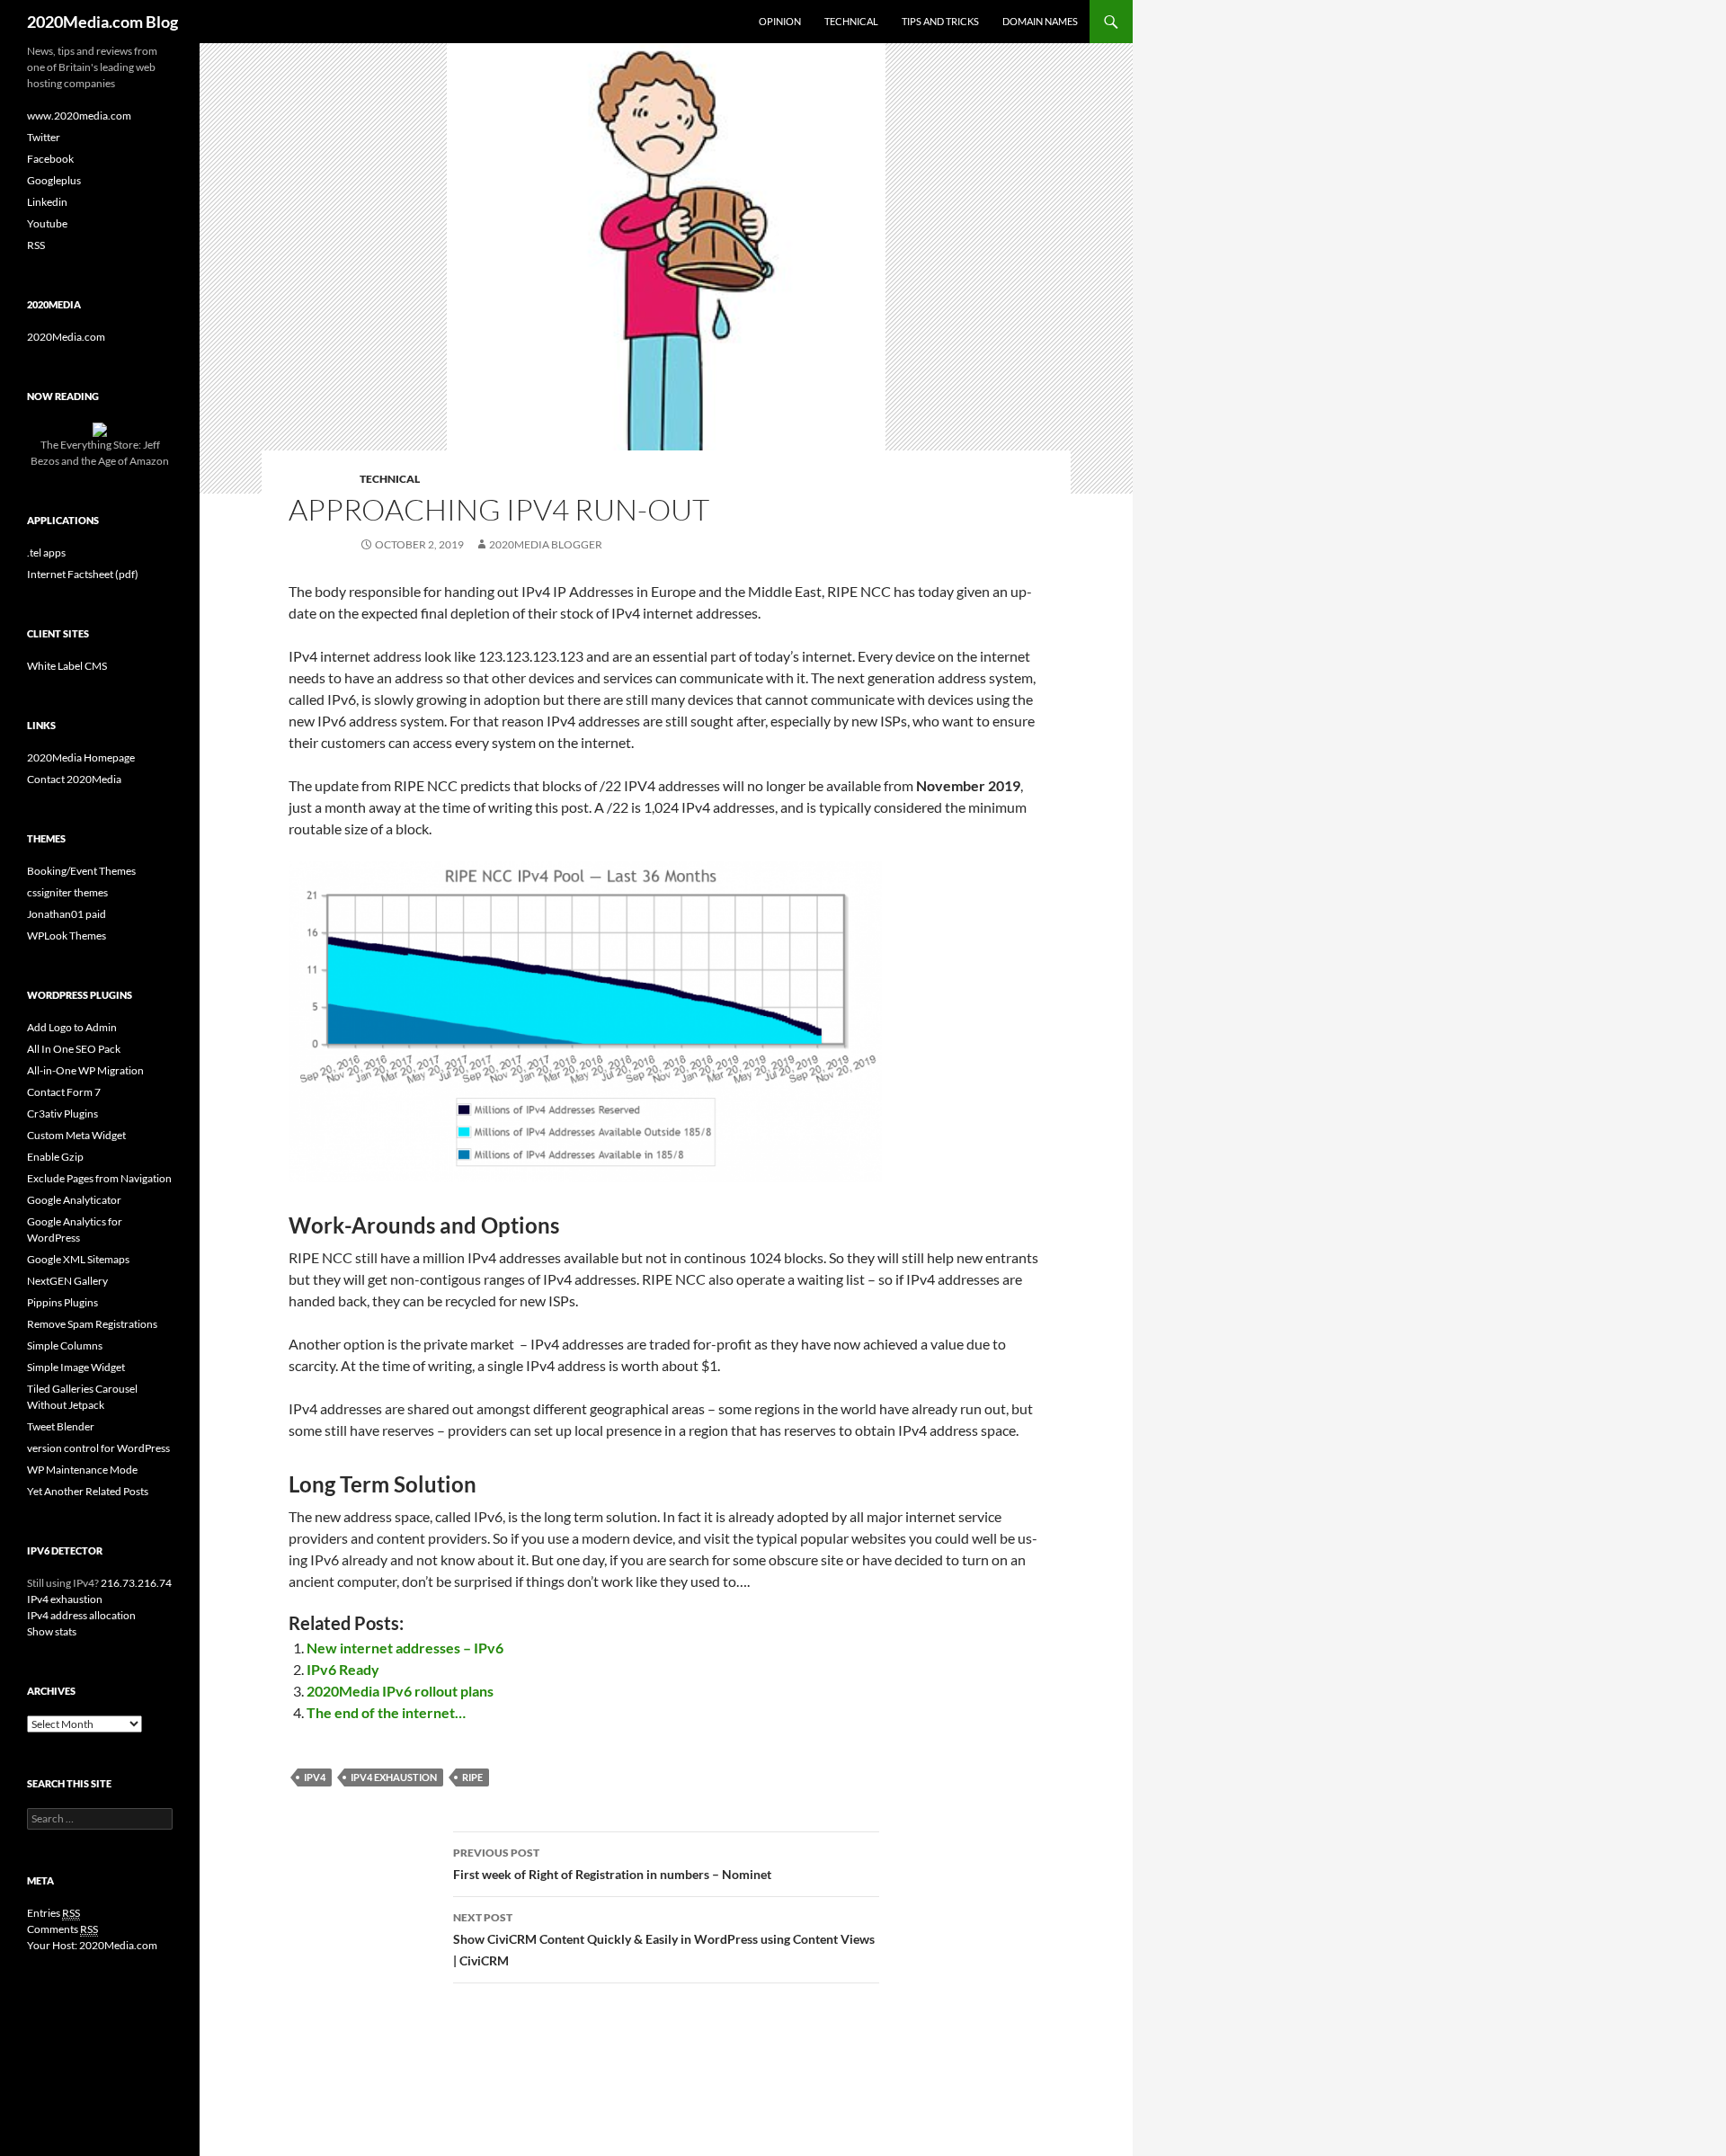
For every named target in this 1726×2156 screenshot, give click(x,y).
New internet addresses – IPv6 (405, 1648)
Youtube (47, 223)
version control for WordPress (98, 1448)
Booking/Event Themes (81, 871)
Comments (62, 1929)
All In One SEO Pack (74, 1049)
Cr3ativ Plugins (62, 1114)
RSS (36, 245)
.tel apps (46, 552)
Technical (851, 21)
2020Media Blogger (546, 544)
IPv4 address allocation (81, 1615)
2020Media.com (66, 337)
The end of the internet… (386, 1712)
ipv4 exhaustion (394, 1777)
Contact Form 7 (64, 1092)
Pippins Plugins (62, 1302)
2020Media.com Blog (102, 22)
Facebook (50, 159)
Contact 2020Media (74, 779)
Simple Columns (65, 1345)
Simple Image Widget (76, 1367)
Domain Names (1040, 21)
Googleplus (54, 180)
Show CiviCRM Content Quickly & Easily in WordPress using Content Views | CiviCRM (664, 1939)
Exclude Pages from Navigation (99, 1178)
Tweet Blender (61, 1426)
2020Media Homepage (81, 757)
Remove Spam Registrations (92, 1324)
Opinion (780, 21)
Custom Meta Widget (76, 1135)
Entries (53, 1913)
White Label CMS (67, 666)
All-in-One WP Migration (85, 1070)
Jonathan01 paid (67, 914)
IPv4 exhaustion (65, 1599)
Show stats (52, 1631)
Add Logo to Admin (72, 1027)
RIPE (472, 1777)
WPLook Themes (67, 935)
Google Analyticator (74, 1200)
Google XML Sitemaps (78, 1259)
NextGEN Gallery (67, 1281)
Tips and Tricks (940, 21)
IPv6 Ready (343, 1669)
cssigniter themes (67, 892)
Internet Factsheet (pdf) (83, 574)
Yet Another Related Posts (88, 1491)
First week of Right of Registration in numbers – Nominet (612, 1864)
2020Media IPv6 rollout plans (400, 1691)
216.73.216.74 (135, 1583)
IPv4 (315, 1777)
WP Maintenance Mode (82, 1470)
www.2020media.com (79, 116)
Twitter (44, 137)
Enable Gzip (55, 1157)
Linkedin (47, 202)
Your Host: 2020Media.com (92, 1945)
